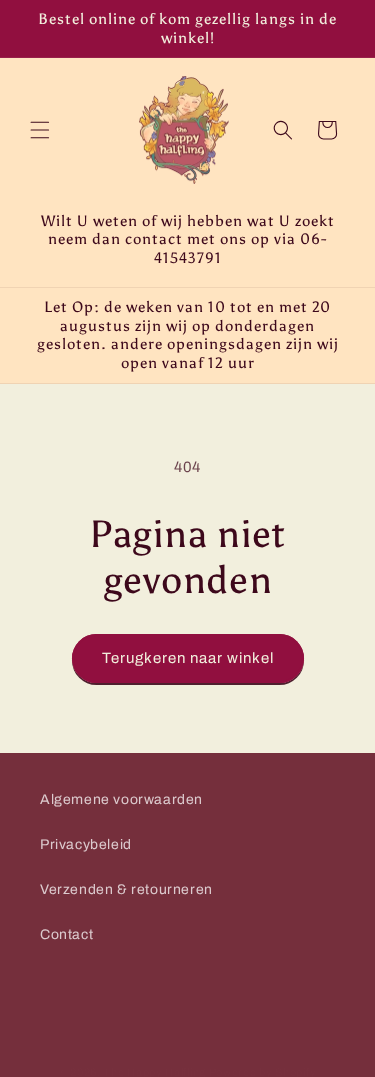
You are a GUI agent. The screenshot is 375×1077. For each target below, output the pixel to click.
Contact (66, 934)
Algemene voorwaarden (121, 799)
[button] (40, 130)
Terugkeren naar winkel (188, 658)
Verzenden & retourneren (126, 889)
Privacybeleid (86, 844)
